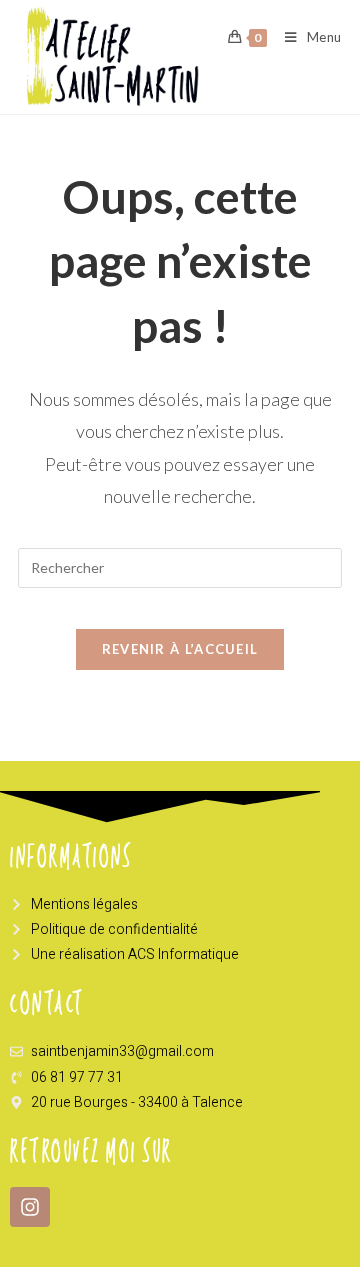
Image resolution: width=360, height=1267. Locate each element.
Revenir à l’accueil (180, 649)
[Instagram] (30, 1207)
